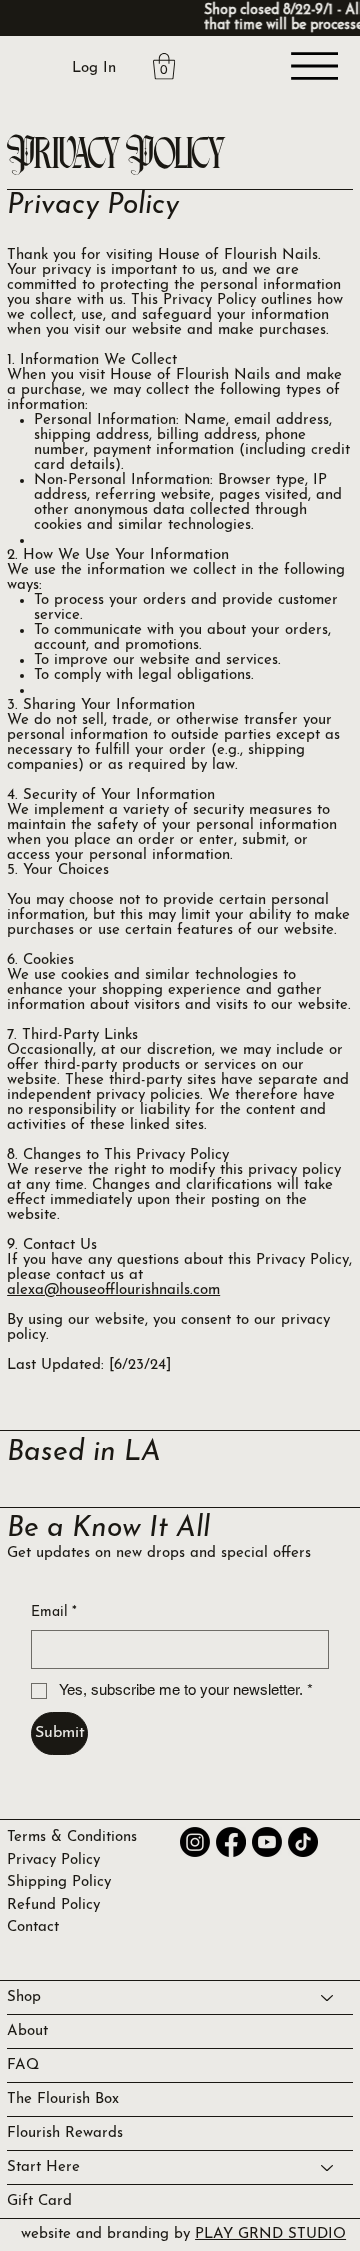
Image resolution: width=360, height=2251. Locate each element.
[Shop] (328, 1997)
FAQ (23, 2065)
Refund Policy (53, 1905)
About (27, 2031)
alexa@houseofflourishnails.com (113, 1290)
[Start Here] (328, 2167)
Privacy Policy (53, 1860)
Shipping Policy (59, 1882)
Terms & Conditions (72, 1837)
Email (54, 1612)
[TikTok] (303, 1842)
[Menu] (315, 66)
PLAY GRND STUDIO (270, 2234)
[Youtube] (267, 1842)
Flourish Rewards (65, 2133)
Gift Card (39, 2201)
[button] (164, 66)
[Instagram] (195, 1842)
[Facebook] (231, 1842)
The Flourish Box (63, 2099)
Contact (33, 1927)
